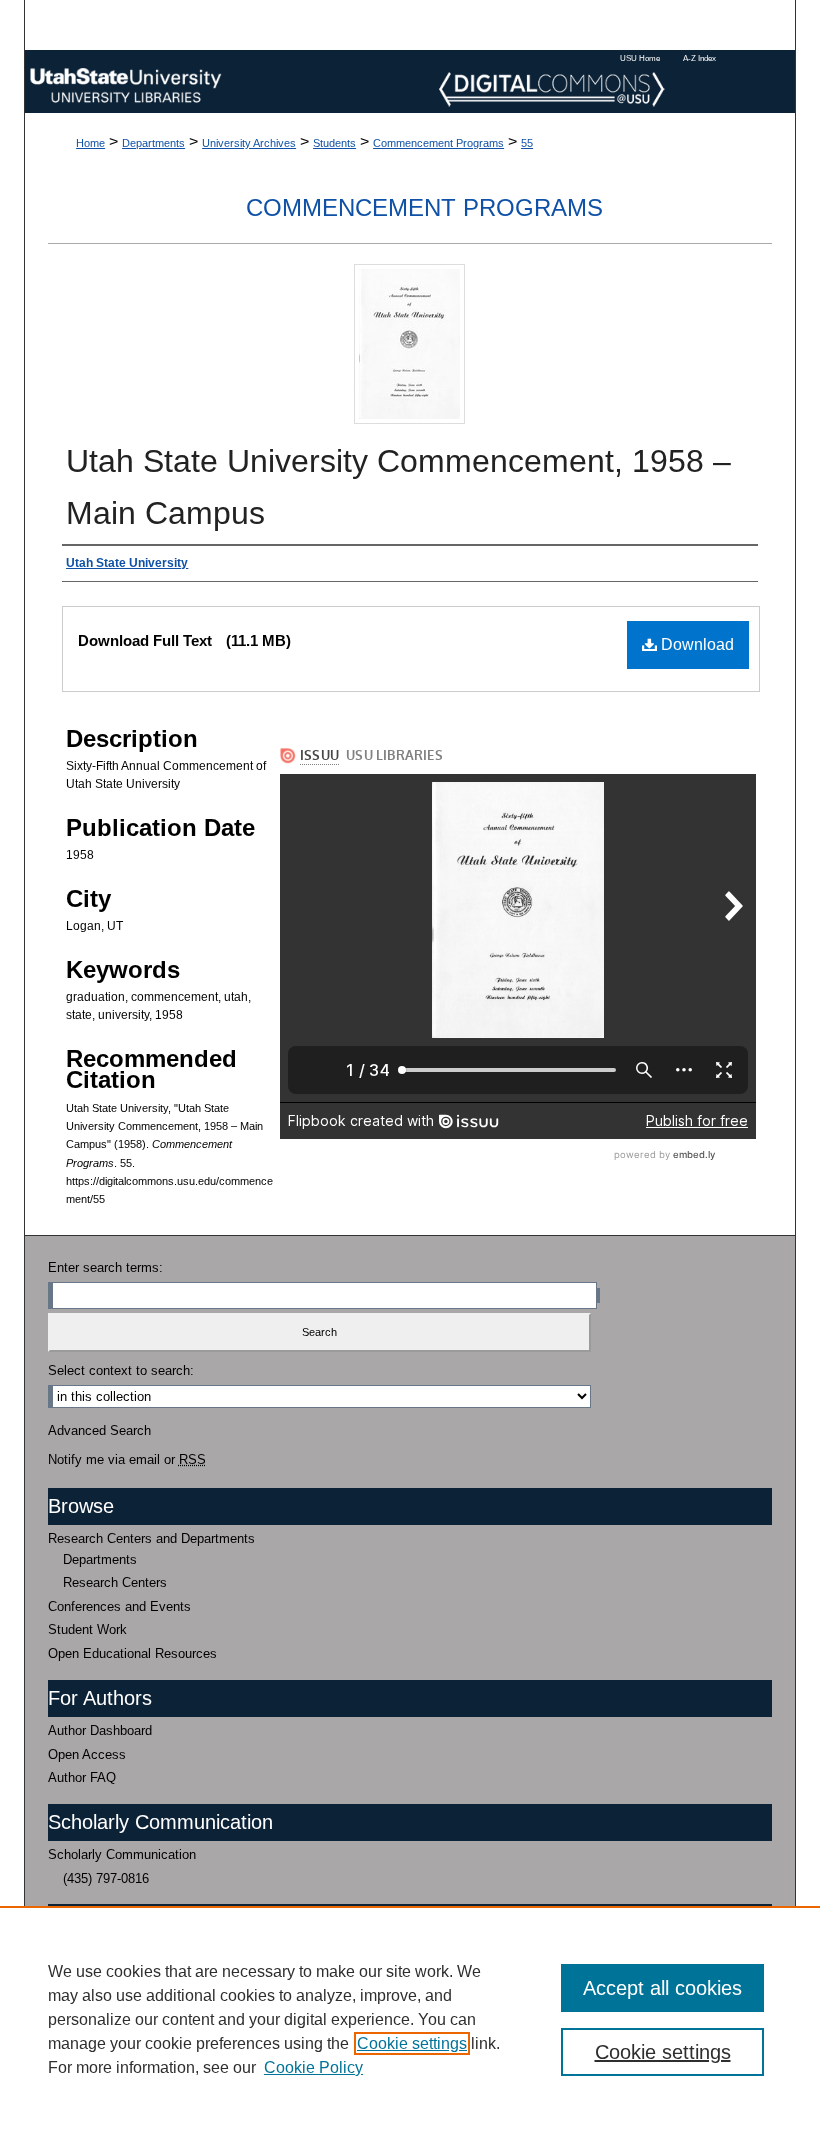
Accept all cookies (662, 1988)
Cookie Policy (313, 2067)
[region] (410, 2019)
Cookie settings (412, 2043)
